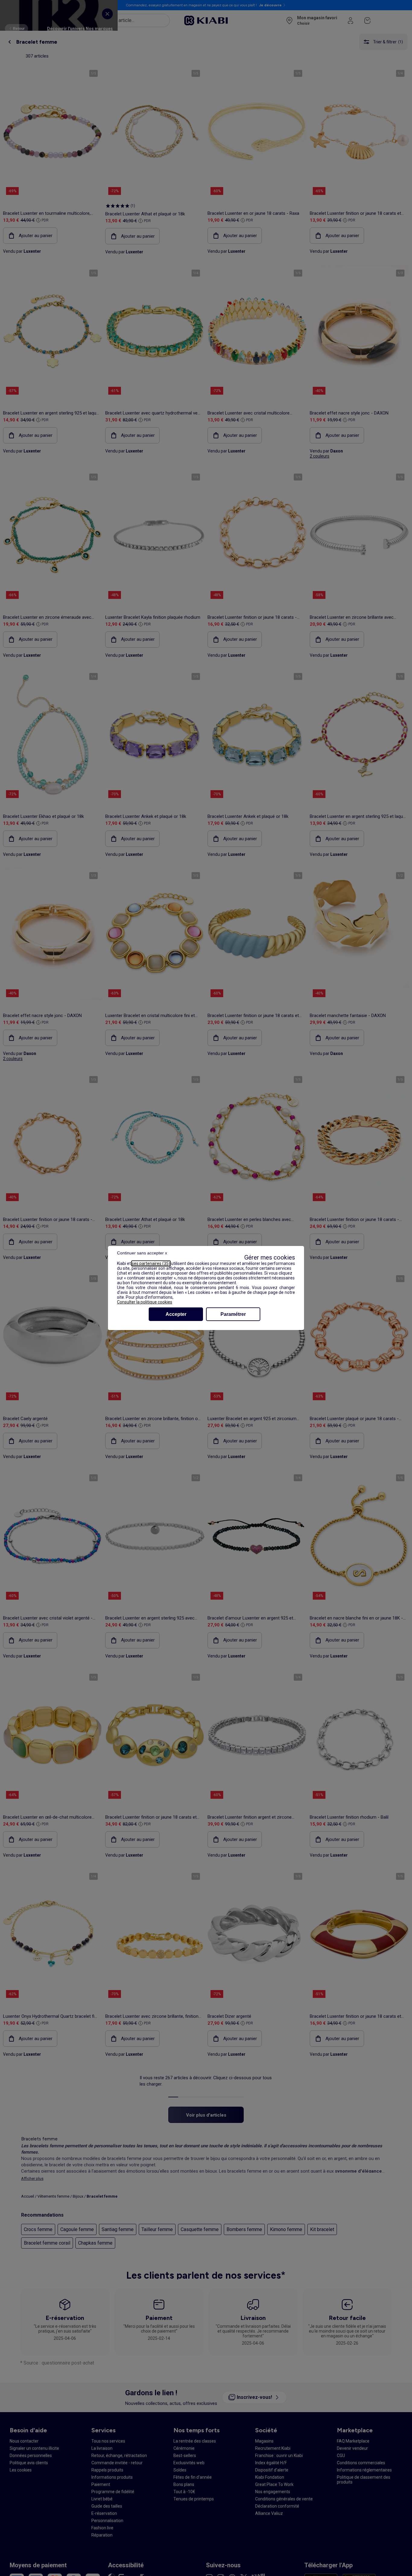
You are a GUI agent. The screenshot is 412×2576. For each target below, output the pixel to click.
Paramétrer (233, 1314)
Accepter (176, 1314)
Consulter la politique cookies (145, 1302)
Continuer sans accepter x (142, 1253)
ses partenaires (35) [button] (151, 1263)
